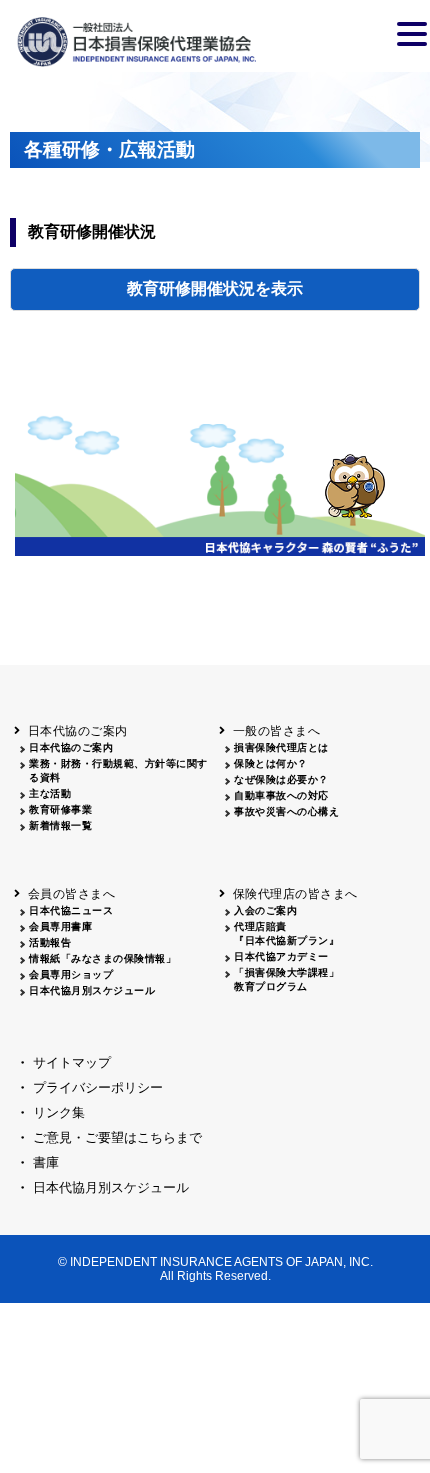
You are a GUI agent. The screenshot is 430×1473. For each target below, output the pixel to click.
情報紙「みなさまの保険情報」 (102, 958)
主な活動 (50, 793)
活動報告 (50, 942)
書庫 (46, 1162)
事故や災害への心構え (286, 811)
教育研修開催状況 (191, 288)
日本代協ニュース (71, 910)
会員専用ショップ (71, 974)
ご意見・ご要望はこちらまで (117, 1137)
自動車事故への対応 (281, 795)
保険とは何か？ (271, 763)
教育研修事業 (60, 809)
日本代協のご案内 (71, 747)
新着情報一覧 (60, 825)
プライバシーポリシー (98, 1087)
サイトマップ (72, 1062)
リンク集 (59, 1112)
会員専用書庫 (60, 926)
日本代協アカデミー (281, 956)
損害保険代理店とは (281, 747)
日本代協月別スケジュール (92, 990)
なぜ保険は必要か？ (281, 779)
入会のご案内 (265, 910)
